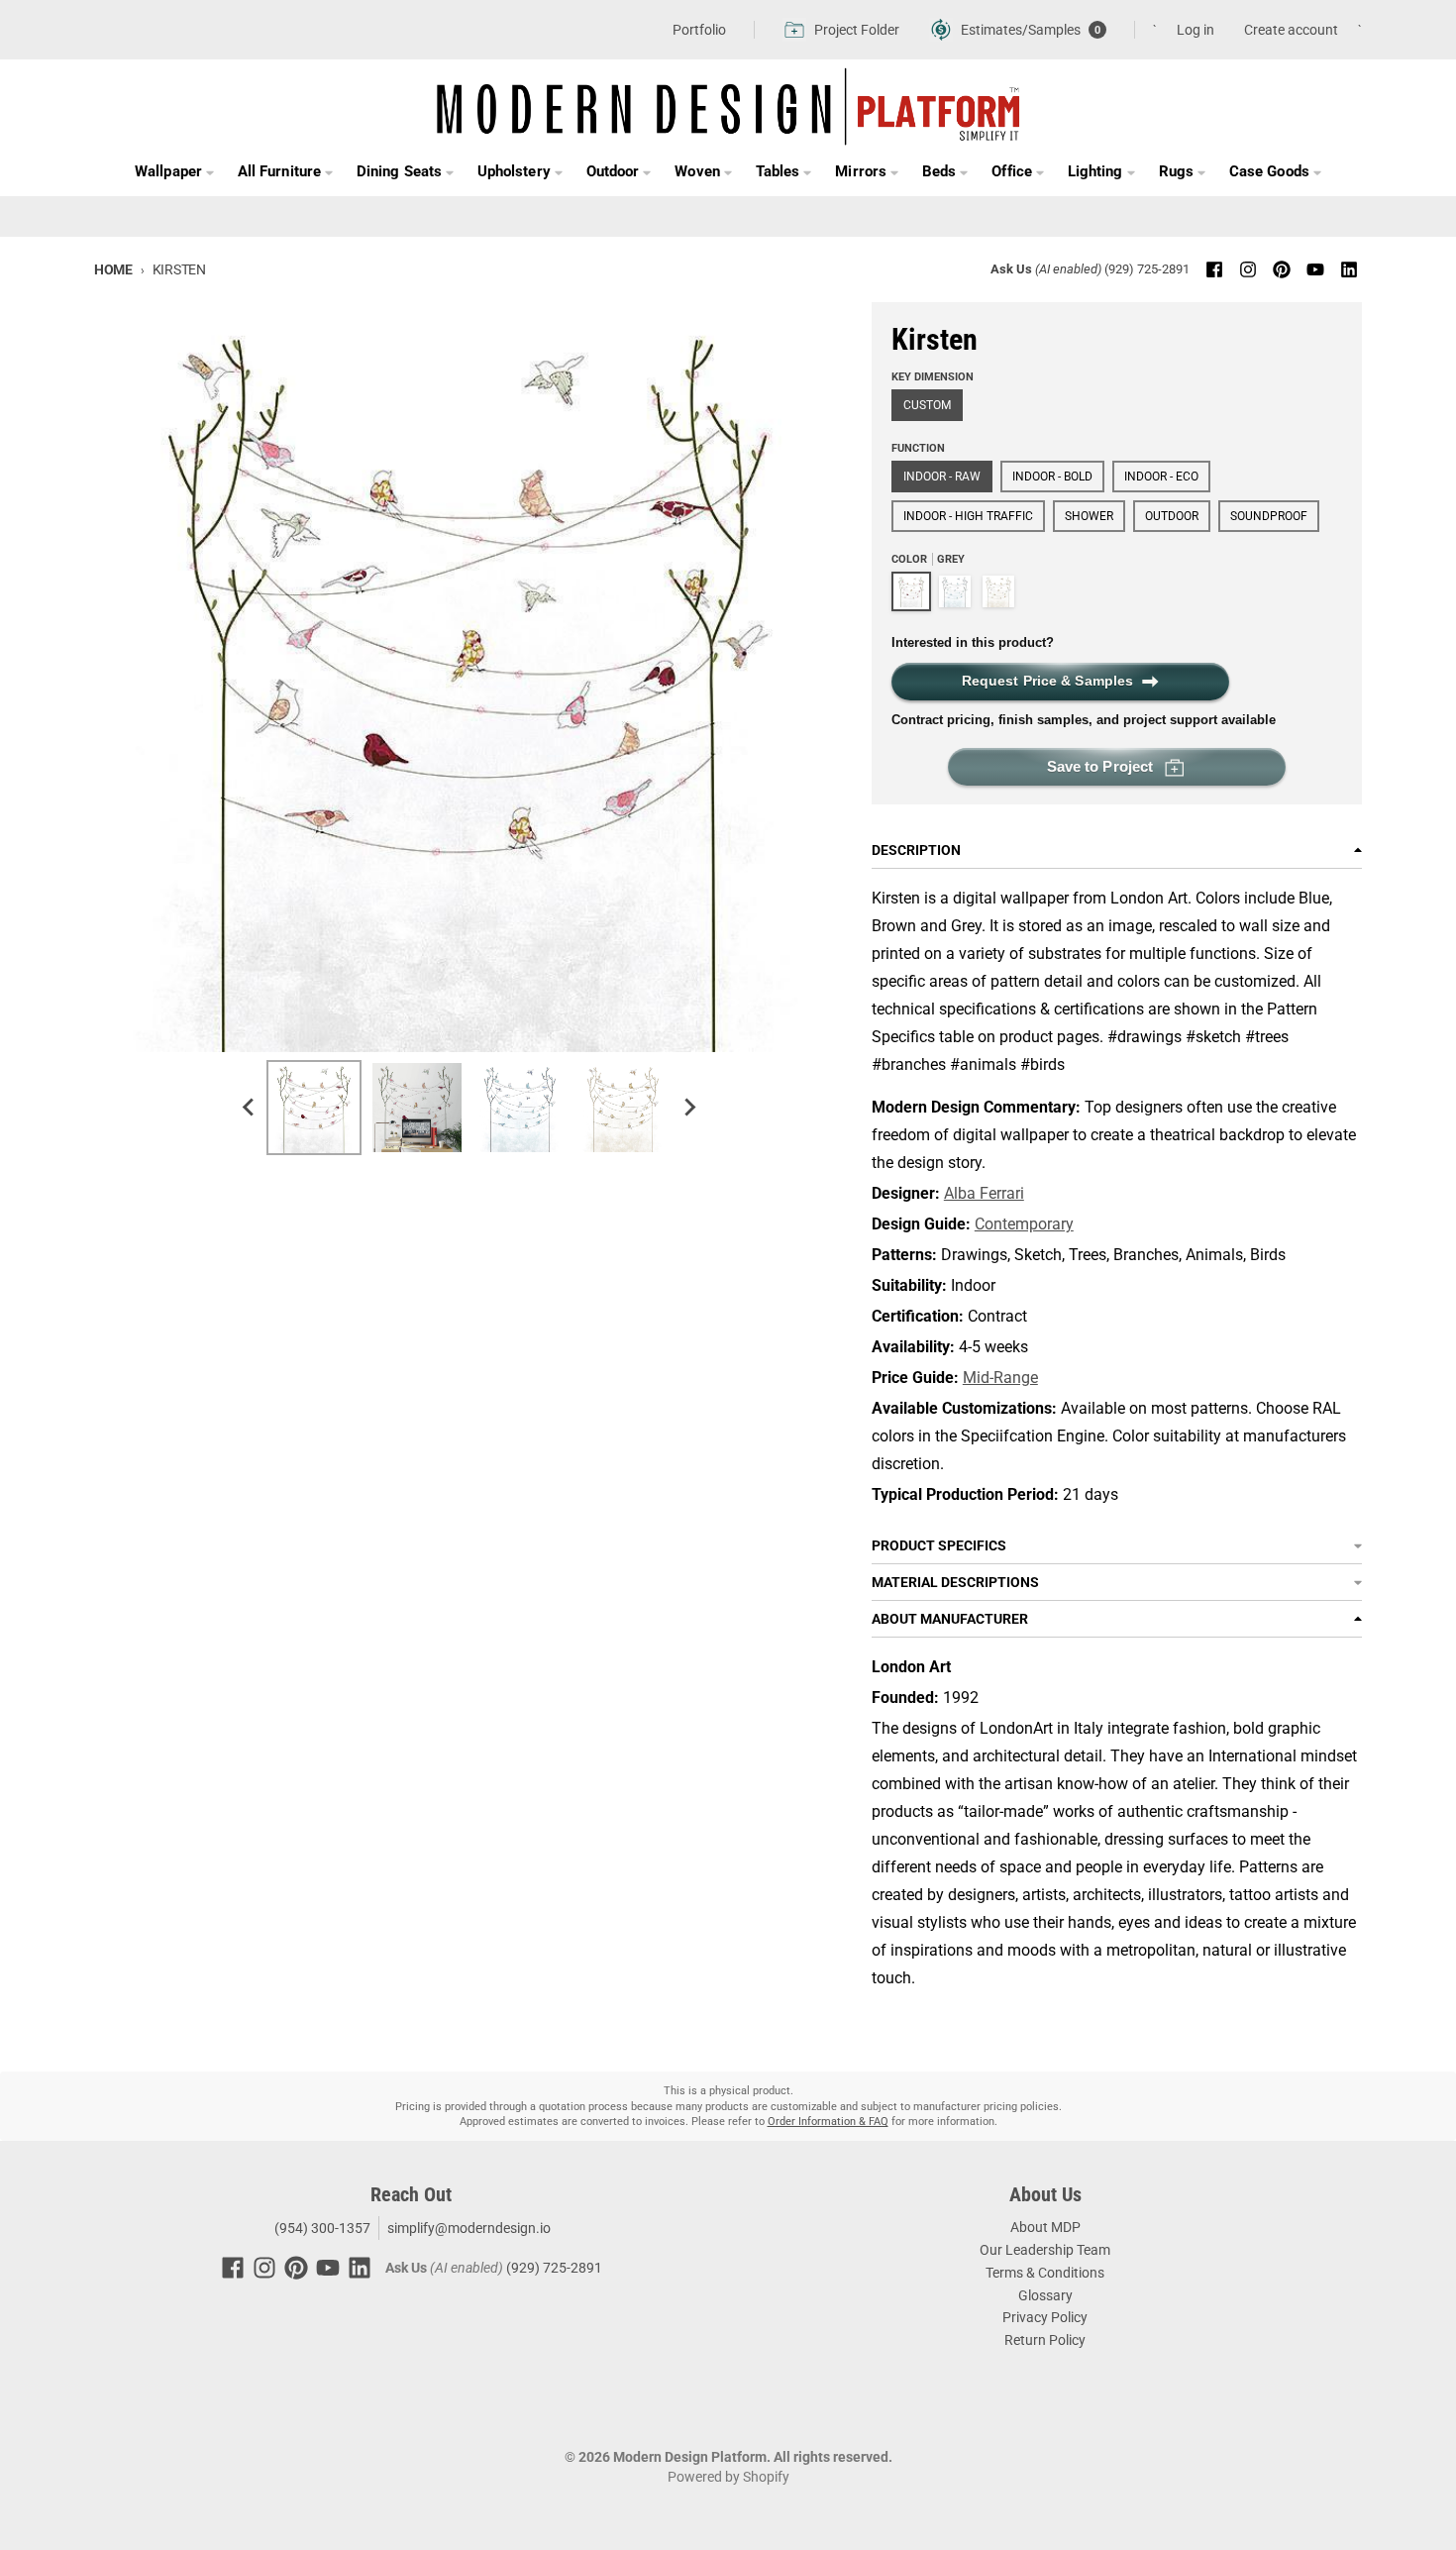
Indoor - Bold (1052, 477)
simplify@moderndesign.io (469, 2228)
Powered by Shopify (728, 2477)
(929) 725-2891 (1147, 269)
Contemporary (1024, 1224)
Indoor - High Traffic (968, 516)
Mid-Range (1000, 1378)
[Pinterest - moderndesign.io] (1282, 269)
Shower (1089, 516)
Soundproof (1269, 516)
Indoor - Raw (942, 477)
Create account (1291, 30)
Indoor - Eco (1161, 477)
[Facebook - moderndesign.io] (1214, 269)
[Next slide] (688, 1108)
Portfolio (699, 30)
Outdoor (1172, 516)
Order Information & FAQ (828, 2122)
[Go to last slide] (249, 1108)
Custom (927, 405)
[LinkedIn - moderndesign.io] (1349, 269)
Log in (1196, 30)
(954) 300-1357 (321, 2228)
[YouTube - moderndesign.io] (1315, 269)
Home (113, 269)
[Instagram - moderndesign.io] (1248, 269)
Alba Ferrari (984, 1193)
